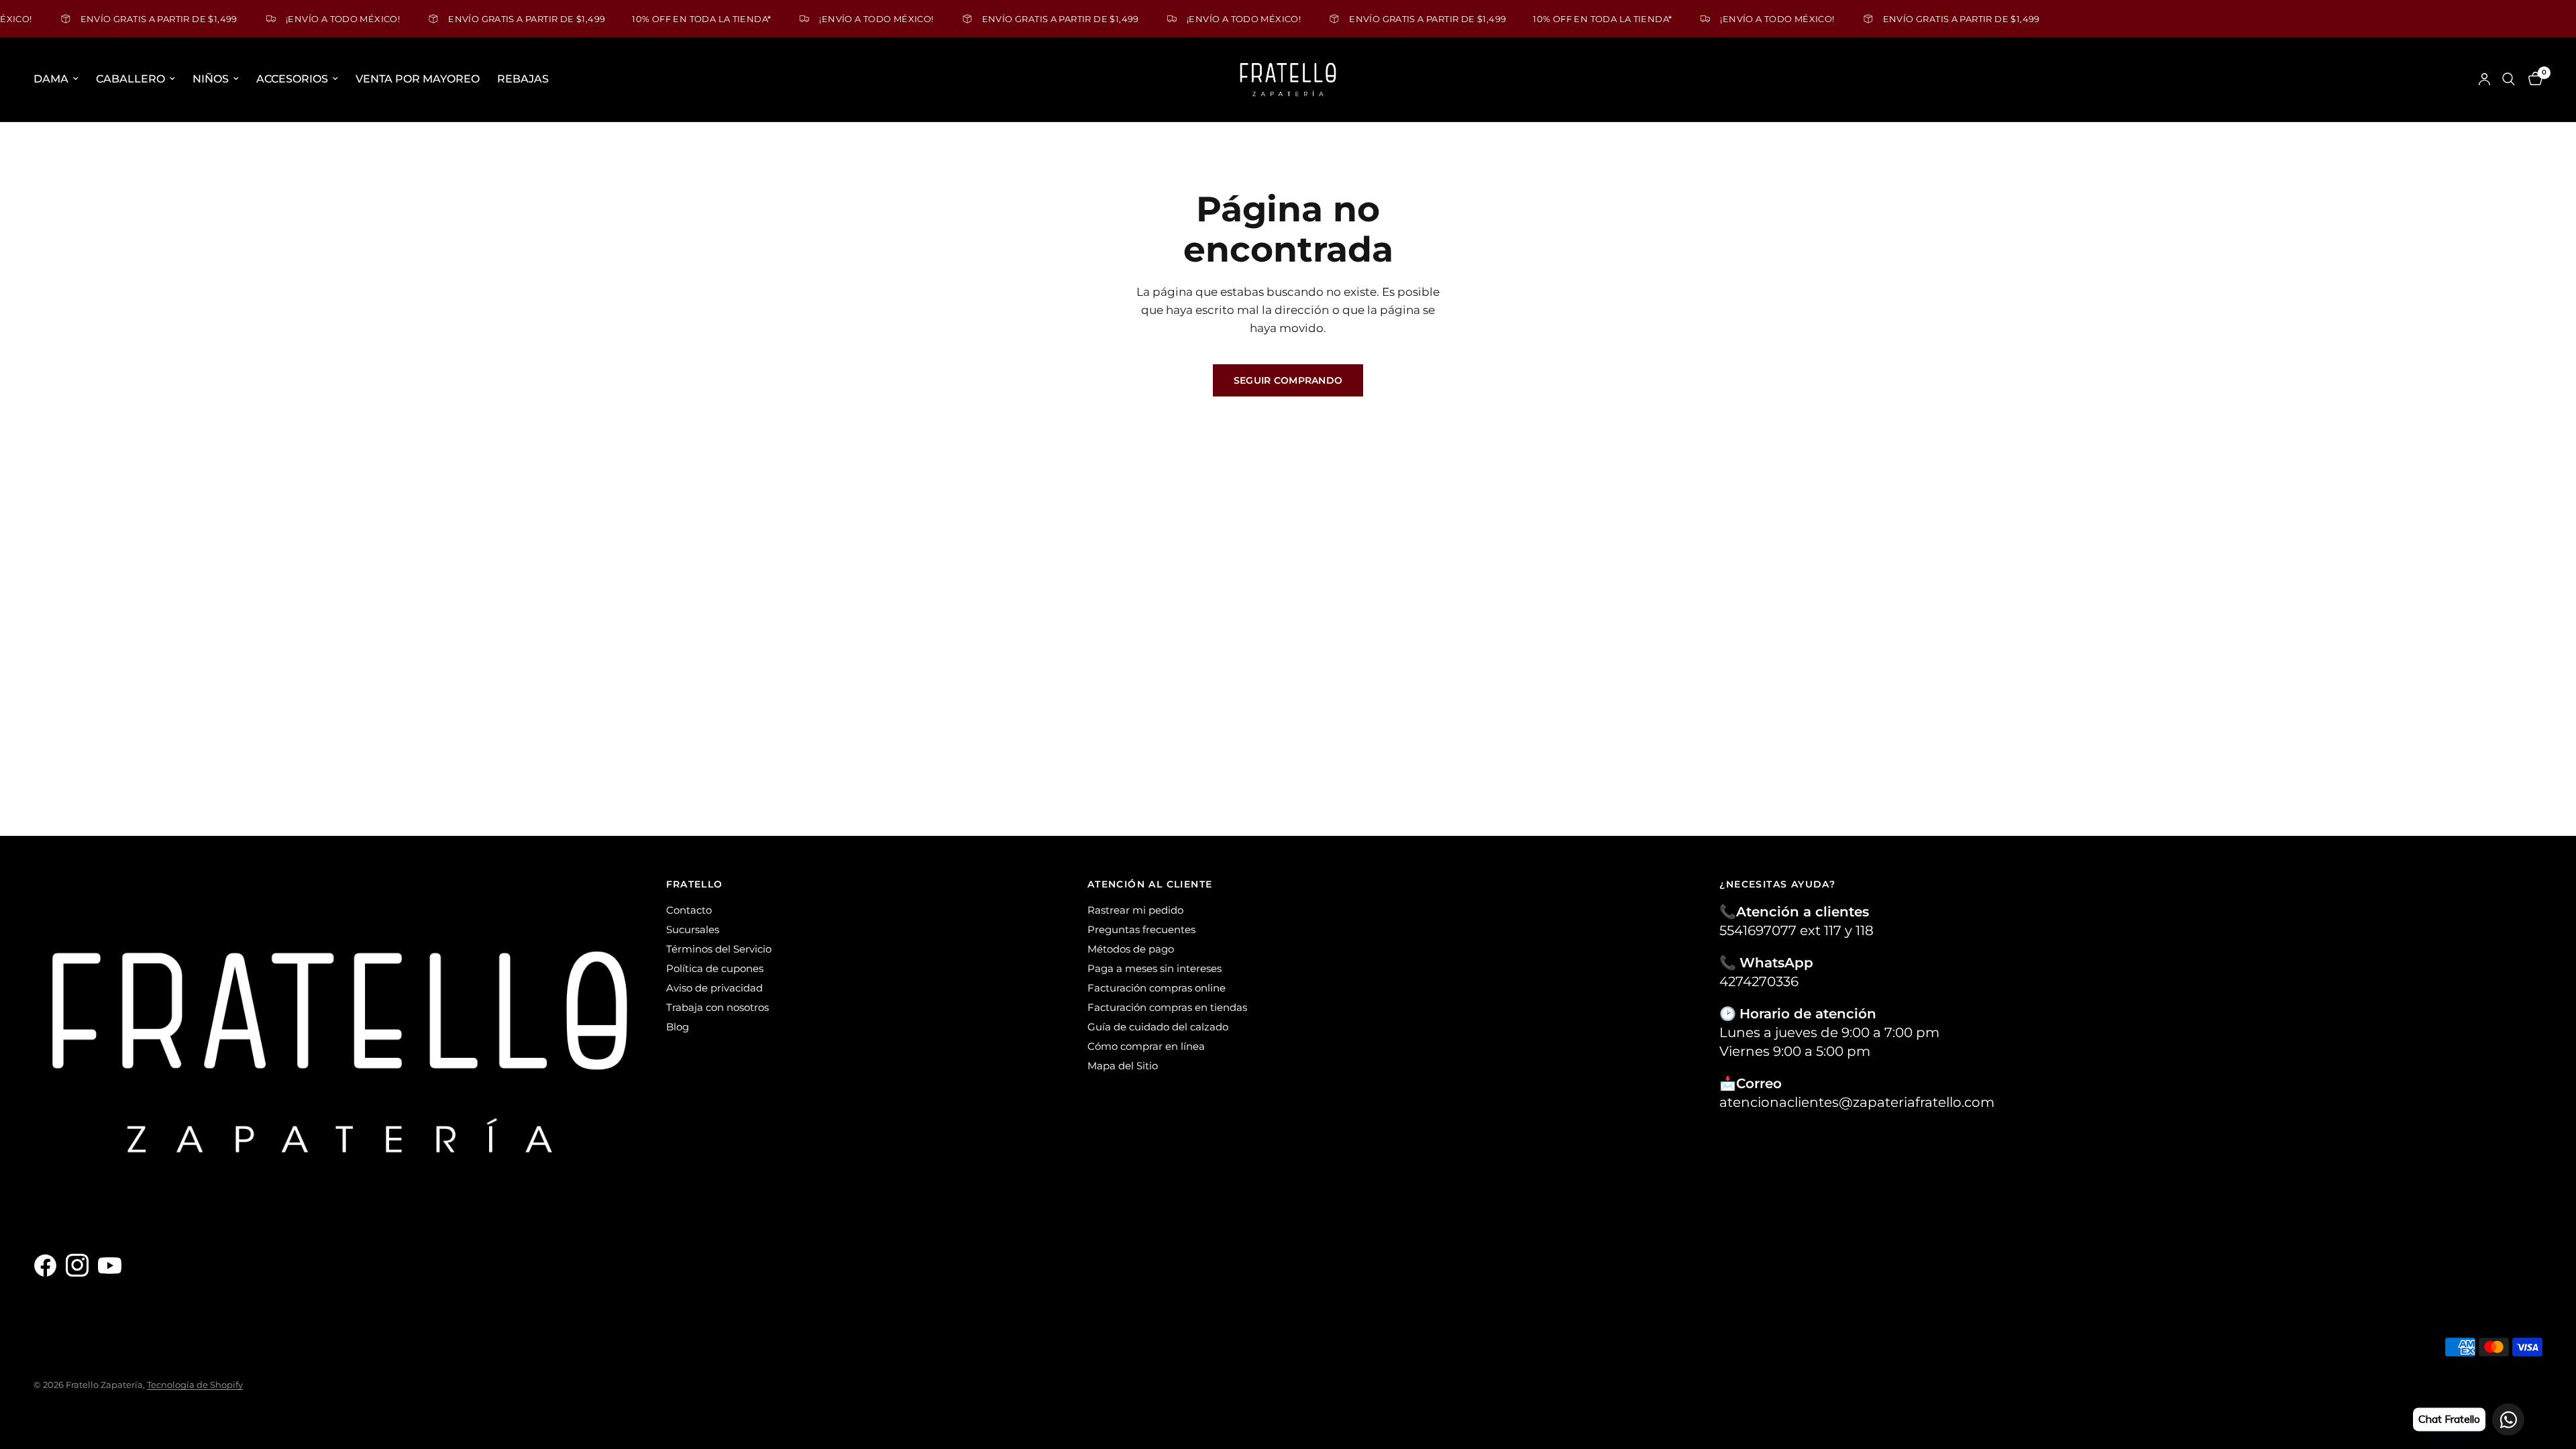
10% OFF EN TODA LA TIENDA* (662, 18)
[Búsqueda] (2509, 79)
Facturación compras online (1157, 988)
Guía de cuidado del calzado (1158, 1027)
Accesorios (292, 79)
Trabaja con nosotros (717, 1007)
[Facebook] (48, 1266)
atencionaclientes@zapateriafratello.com (1857, 1102)
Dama (51, 79)
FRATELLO (695, 884)
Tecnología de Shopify (195, 1385)
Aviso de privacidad (714, 988)
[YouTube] (113, 1266)
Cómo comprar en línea (1146, 1046)
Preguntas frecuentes (1141, 929)
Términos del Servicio (719, 949)
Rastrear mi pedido (1135, 910)
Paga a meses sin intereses (1155, 968)
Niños (211, 79)
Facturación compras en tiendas (1167, 1007)
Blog (678, 1027)
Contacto (689, 910)
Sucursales (693, 929)
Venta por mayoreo (418, 79)
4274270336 (1759, 981)
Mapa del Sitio (1123, 1066)
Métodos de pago (1131, 949)
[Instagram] (80, 1266)
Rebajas (523, 79)
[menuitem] (60, 79)
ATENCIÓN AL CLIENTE (1150, 884)
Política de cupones (715, 968)
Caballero (130, 79)
